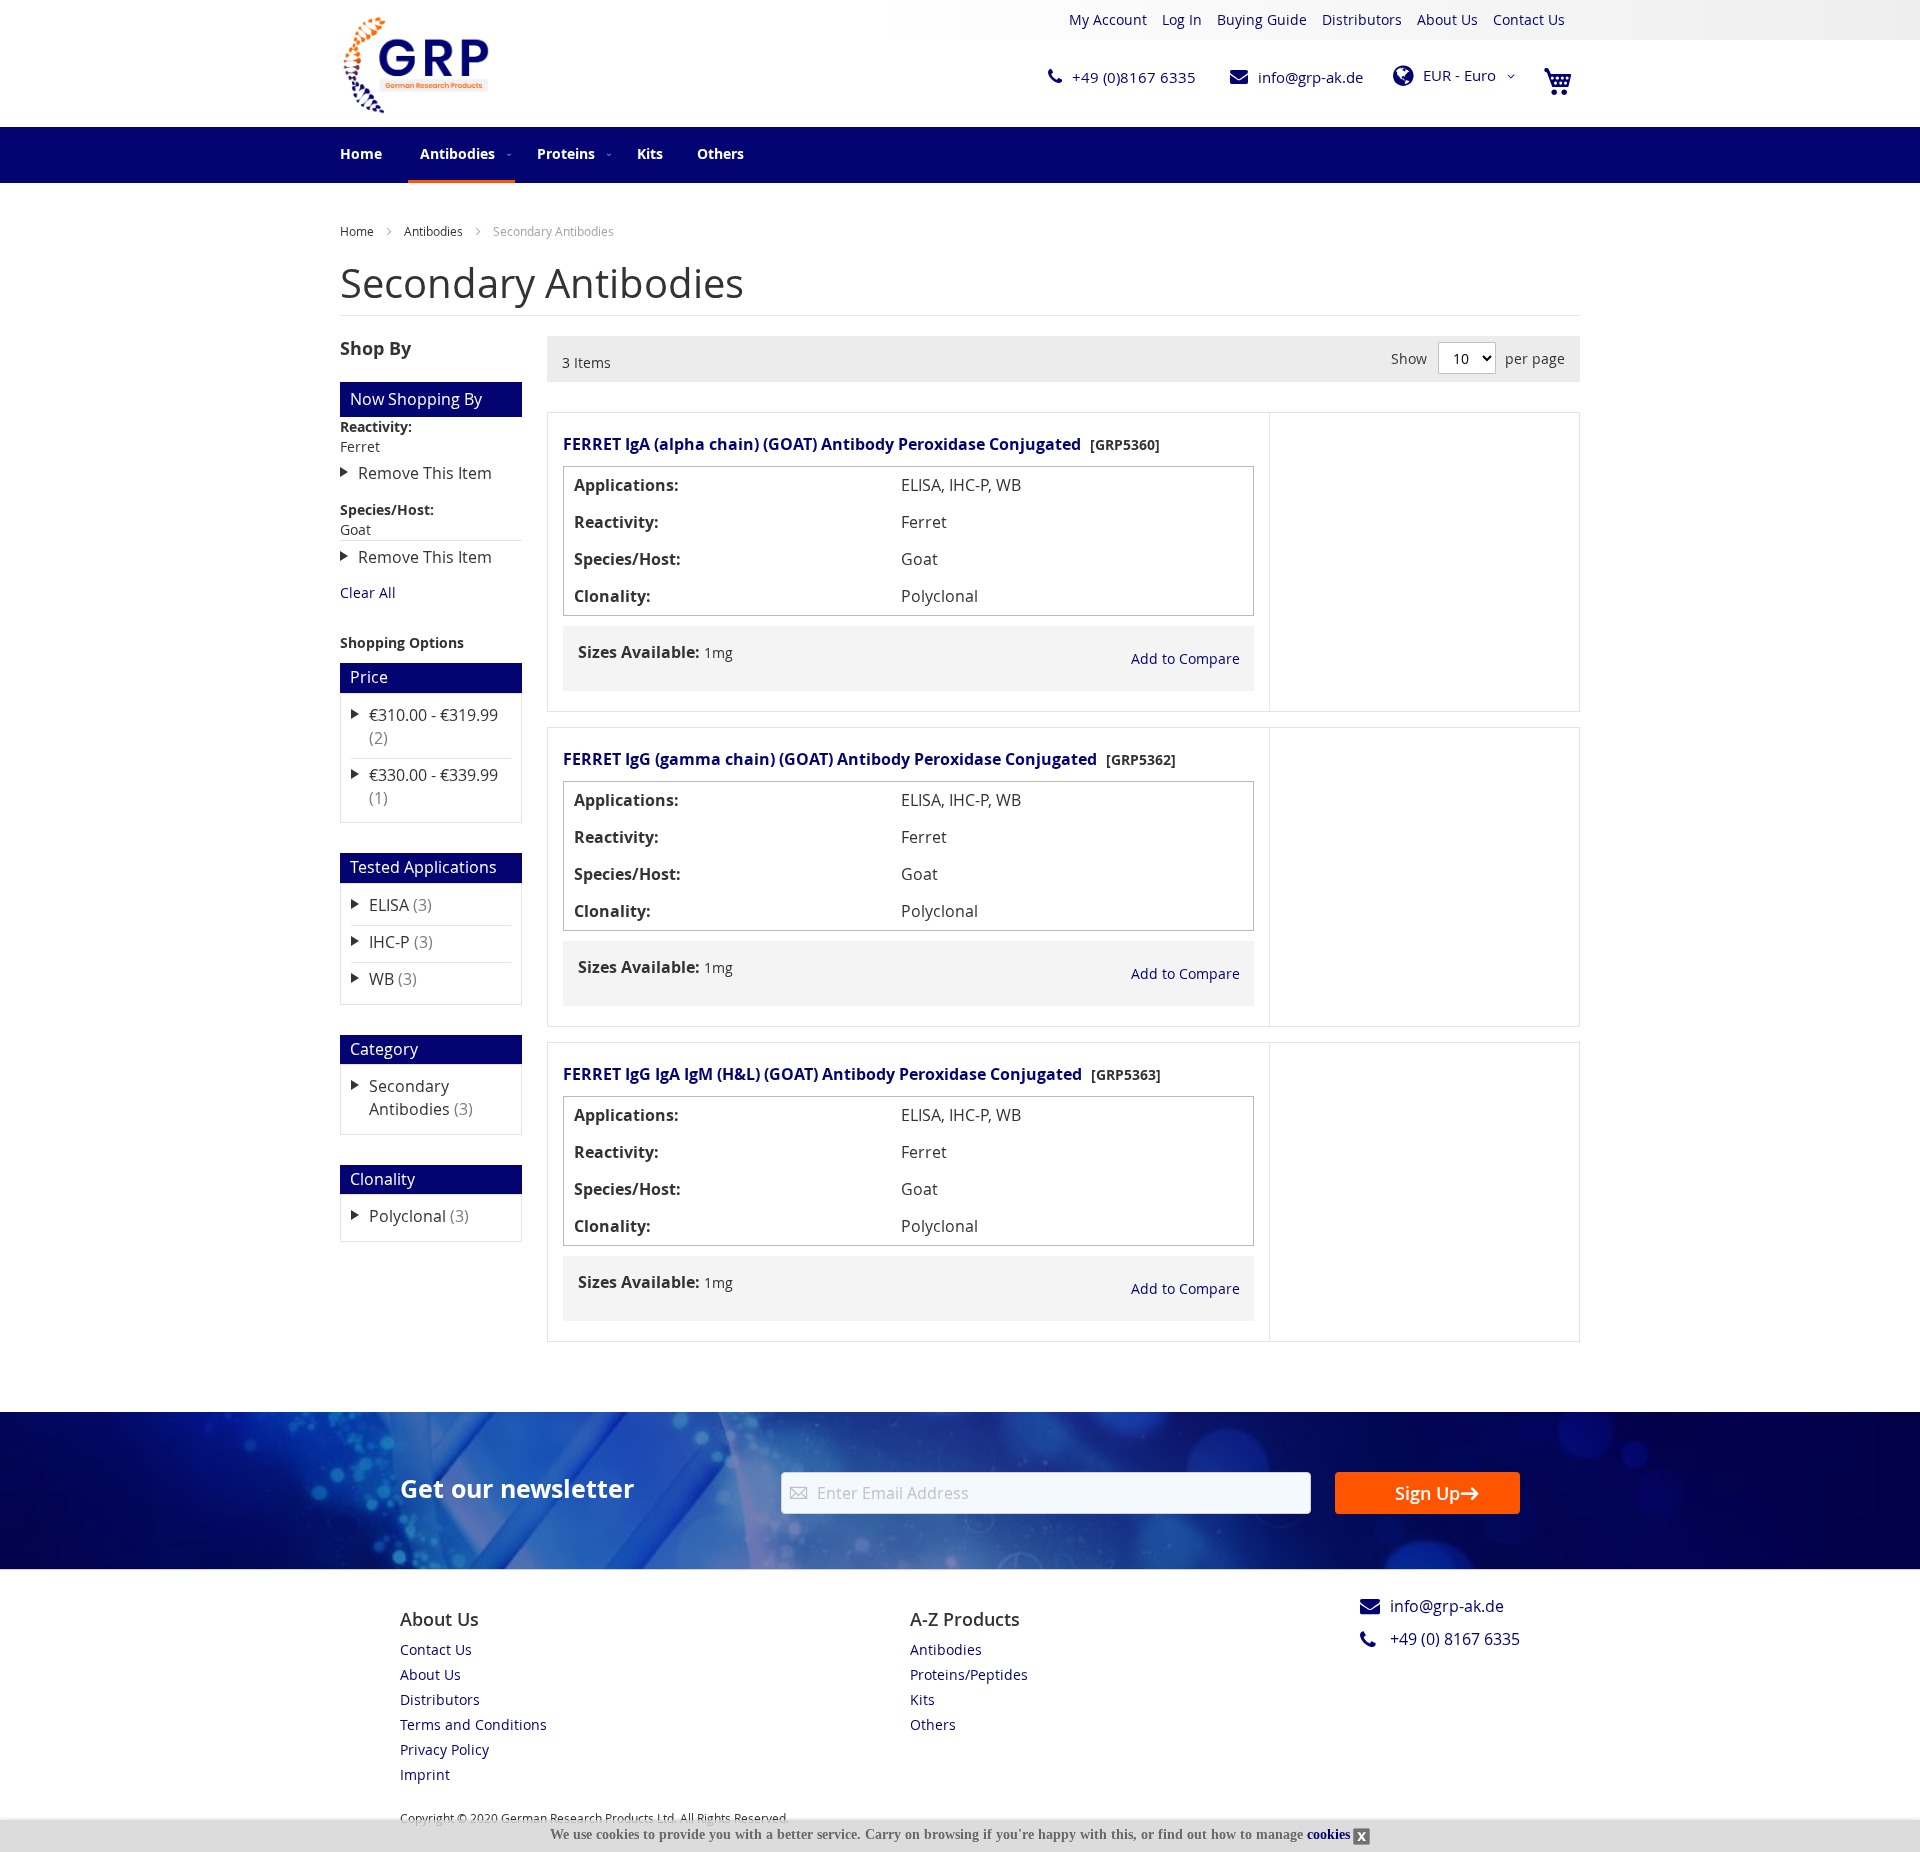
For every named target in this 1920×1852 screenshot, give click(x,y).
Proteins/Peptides (969, 1674)
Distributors (1362, 19)
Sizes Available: (639, 652)
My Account (1108, 19)
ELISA (414, 904)
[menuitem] (461, 155)
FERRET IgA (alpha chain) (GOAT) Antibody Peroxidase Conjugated (822, 444)
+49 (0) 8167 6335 (1455, 1639)
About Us (1447, 19)
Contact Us (1529, 19)
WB (407, 978)
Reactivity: (616, 522)
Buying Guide (1262, 19)
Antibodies (435, 231)
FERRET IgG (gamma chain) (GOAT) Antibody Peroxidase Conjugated (830, 759)
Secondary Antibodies (435, 1097)
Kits (922, 1699)
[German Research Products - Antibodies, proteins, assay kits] (415, 66)
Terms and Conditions (473, 1724)
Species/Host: (627, 559)
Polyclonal (433, 1215)
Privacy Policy (444, 1749)
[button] (1457, 76)
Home (361, 153)
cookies (1328, 1834)
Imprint (425, 1774)
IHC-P (415, 941)
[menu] (960, 155)
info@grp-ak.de (1310, 77)
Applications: (626, 485)
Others (933, 1724)
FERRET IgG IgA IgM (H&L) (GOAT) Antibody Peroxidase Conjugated (822, 1074)
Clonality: (612, 596)
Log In (1182, 19)
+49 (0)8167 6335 (1134, 77)
